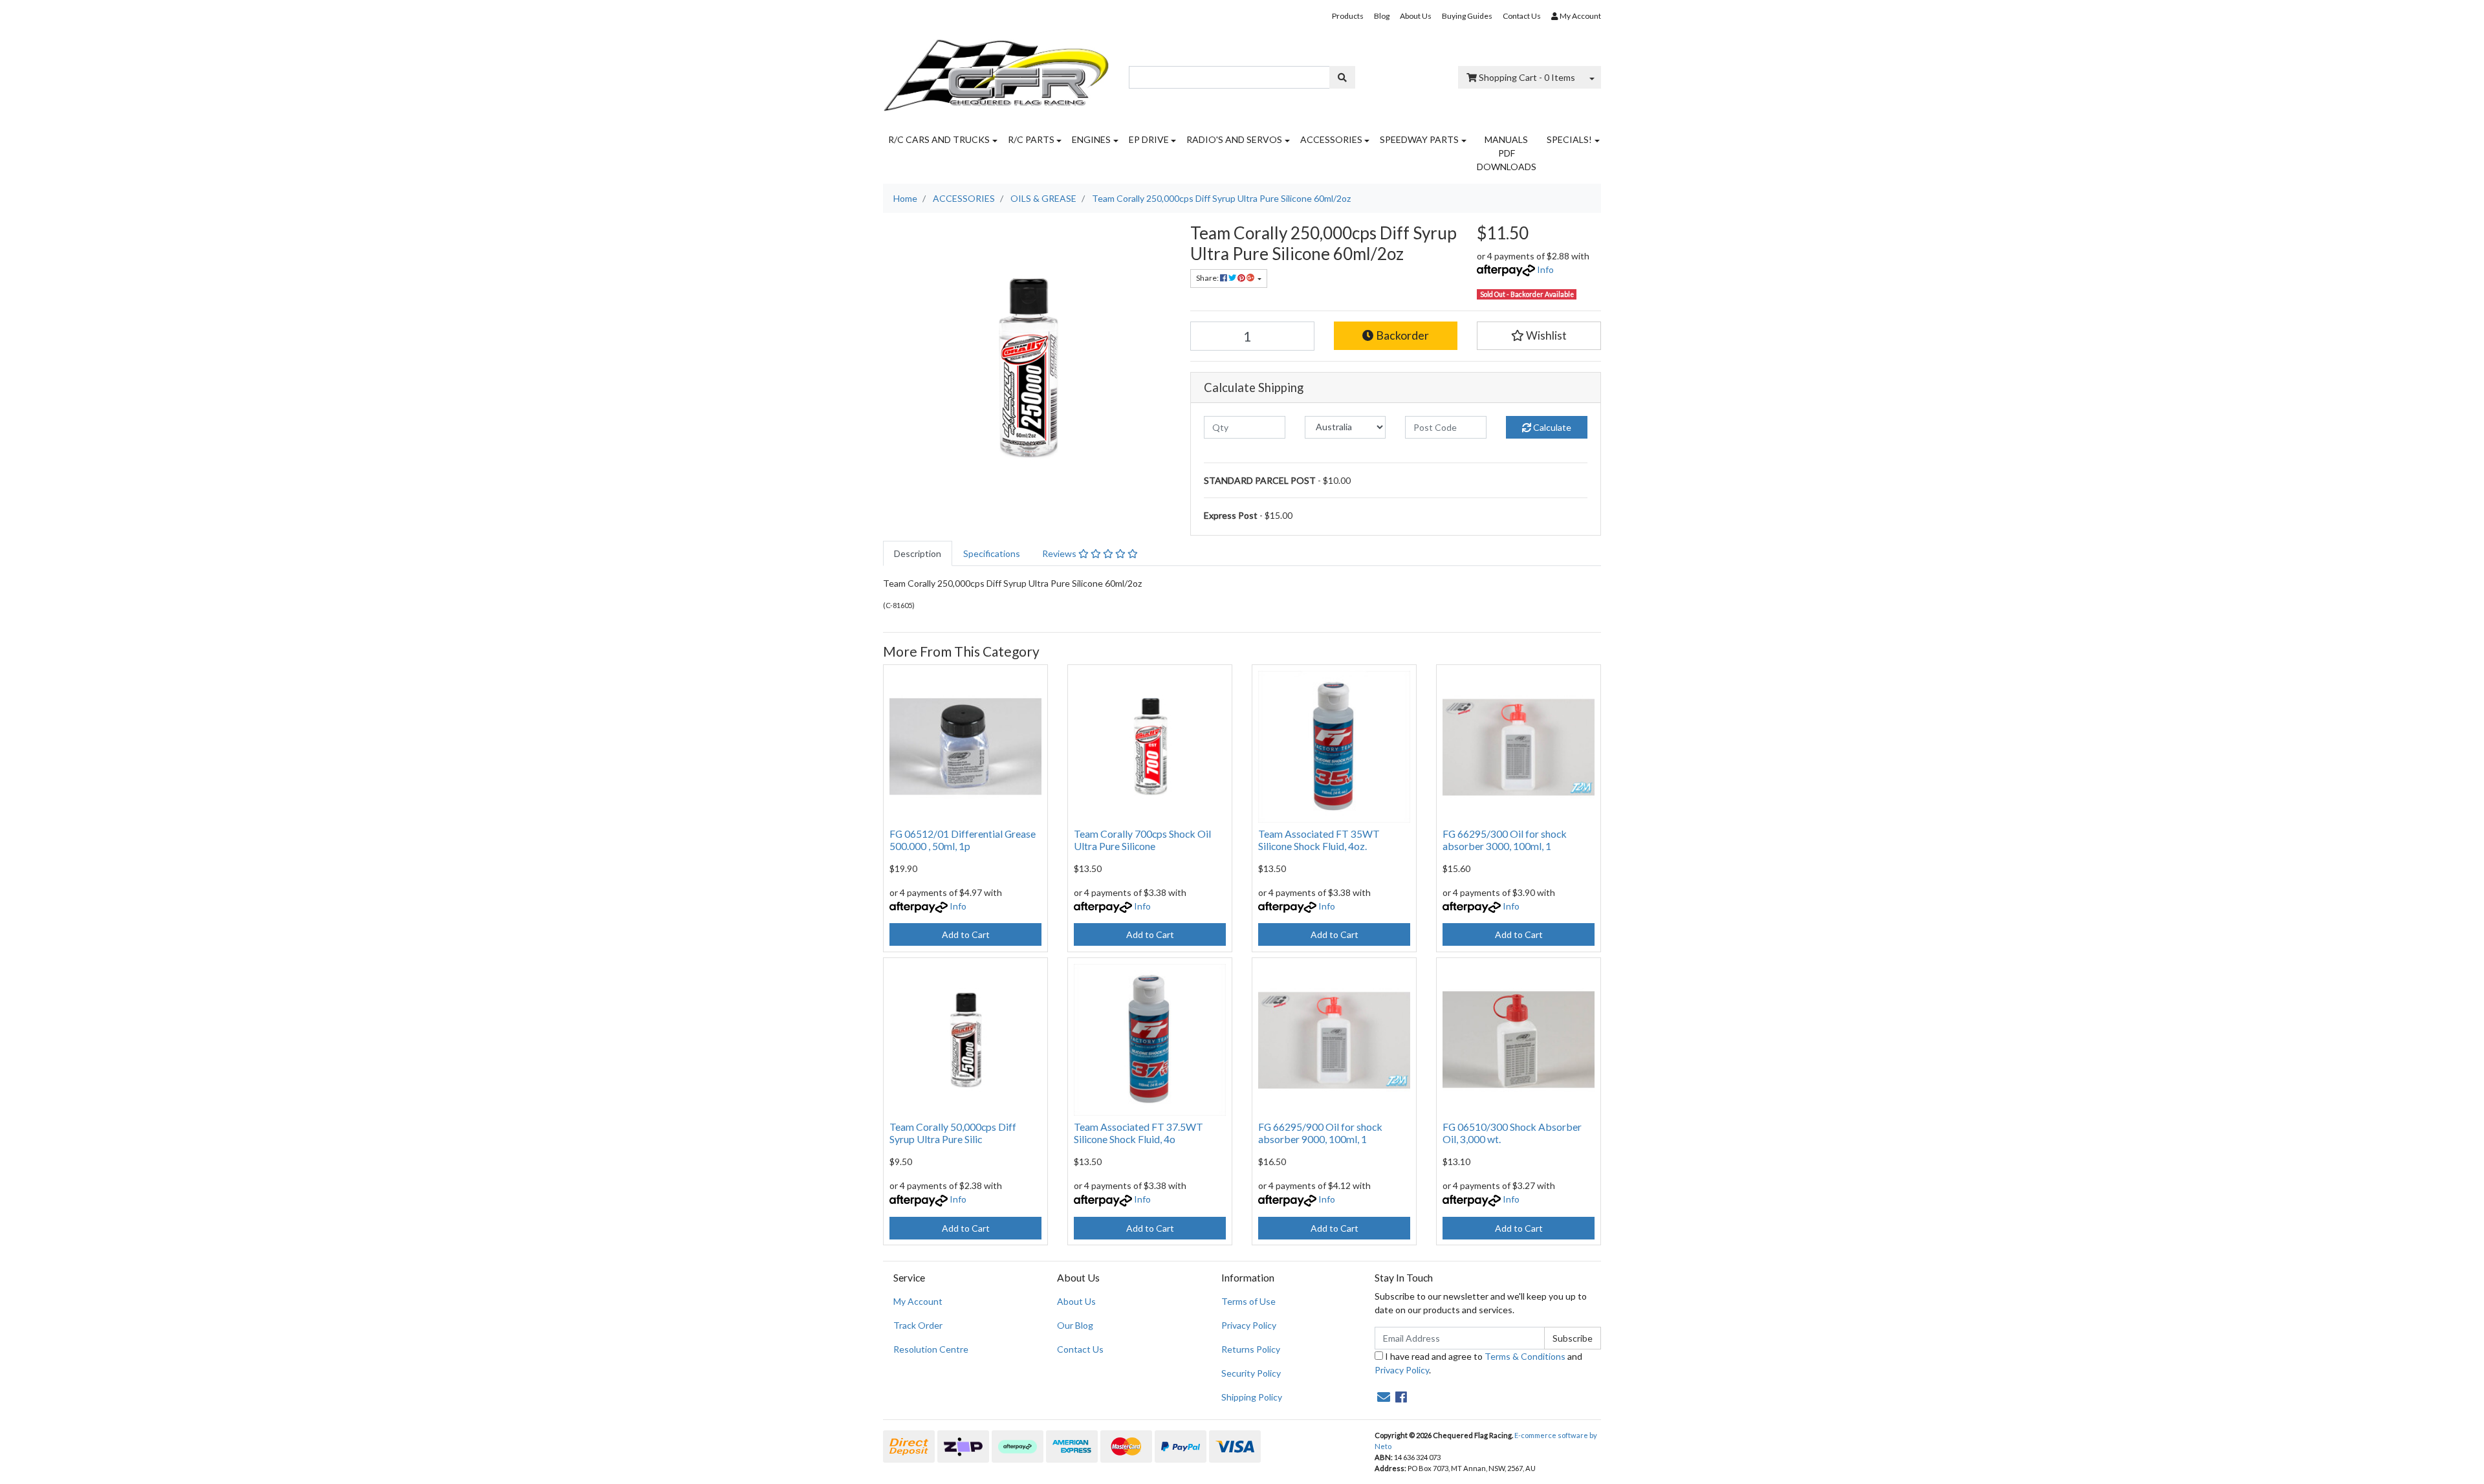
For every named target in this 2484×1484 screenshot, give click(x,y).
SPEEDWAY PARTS (1419, 139)
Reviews (1060, 553)
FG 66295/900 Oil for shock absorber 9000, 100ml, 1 (1320, 1133)
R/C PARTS (1031, 139)
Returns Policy (1251, 1349)
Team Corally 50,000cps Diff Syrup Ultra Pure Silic (953, 1133)
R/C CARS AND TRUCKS (939, 139)
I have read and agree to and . (1478, 1363)
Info (1545, 269)
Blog (1382, 16)
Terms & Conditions (1525, 1356)
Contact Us (1522, 16)
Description (918, 553)
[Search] (1342, 77)
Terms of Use (1248, 1301)
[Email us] (1384, 1397)
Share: (1208, 278)
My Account (918, 1301)
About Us (1416, 16)
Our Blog (1075, 1325)
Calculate (1551, 427)
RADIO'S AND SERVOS (1234, 139)
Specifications (992, 553)
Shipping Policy (1252, 1397)
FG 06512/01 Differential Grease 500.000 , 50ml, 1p (963, 840)
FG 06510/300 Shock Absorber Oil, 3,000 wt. (1512, 1133)
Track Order (918, 1325)
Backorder (1401, 335)
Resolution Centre (931, 1349)
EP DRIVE (1149, 139)
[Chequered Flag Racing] (996, 71)
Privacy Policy (1249, 1325)
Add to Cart (966, 934)
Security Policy (1251, 1373)
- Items (1527, 77)
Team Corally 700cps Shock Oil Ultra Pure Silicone (1142, 840)
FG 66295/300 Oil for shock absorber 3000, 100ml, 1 (1505, 840)
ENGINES (1091, 139)
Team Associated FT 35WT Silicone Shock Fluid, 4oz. (1319, 840)
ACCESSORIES (1331, 139)
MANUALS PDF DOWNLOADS (1507, 153)
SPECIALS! (1569, 139)
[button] (1539, 336)
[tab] (918, 553)
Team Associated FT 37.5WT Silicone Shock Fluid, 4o (1138, 1133)
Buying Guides (1467, 16)
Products (1348, 16)
